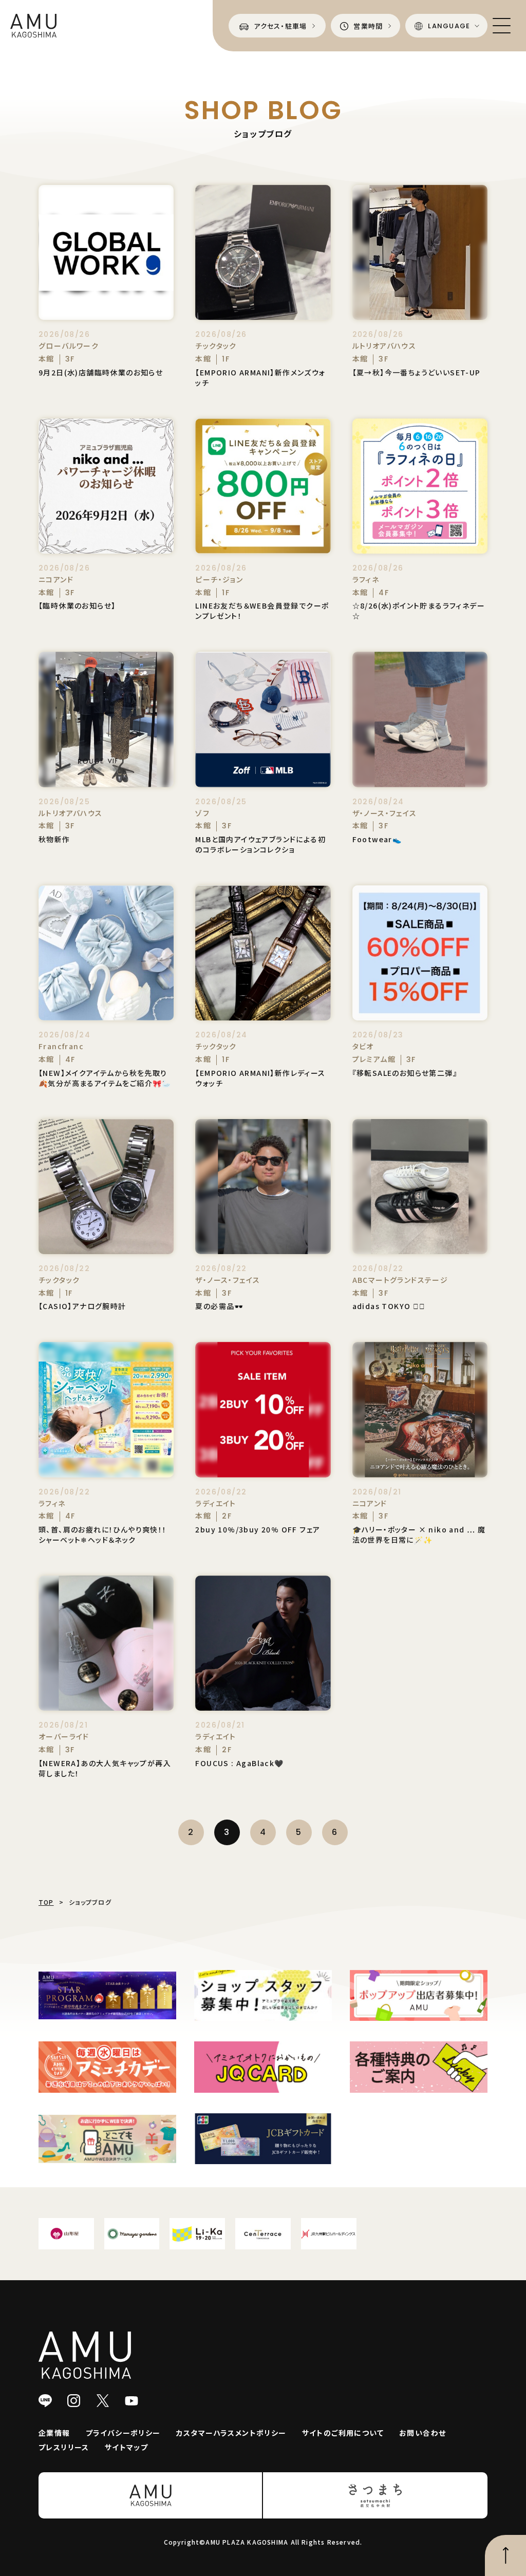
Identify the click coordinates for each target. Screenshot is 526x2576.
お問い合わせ (422, 2433)
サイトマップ (126, 2447)
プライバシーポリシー (123, 2433)
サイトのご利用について (343, 2433)
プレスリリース (64, 2447)
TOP (46, 1902)
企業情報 (54, 2433)
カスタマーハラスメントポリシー (231, 2433)
